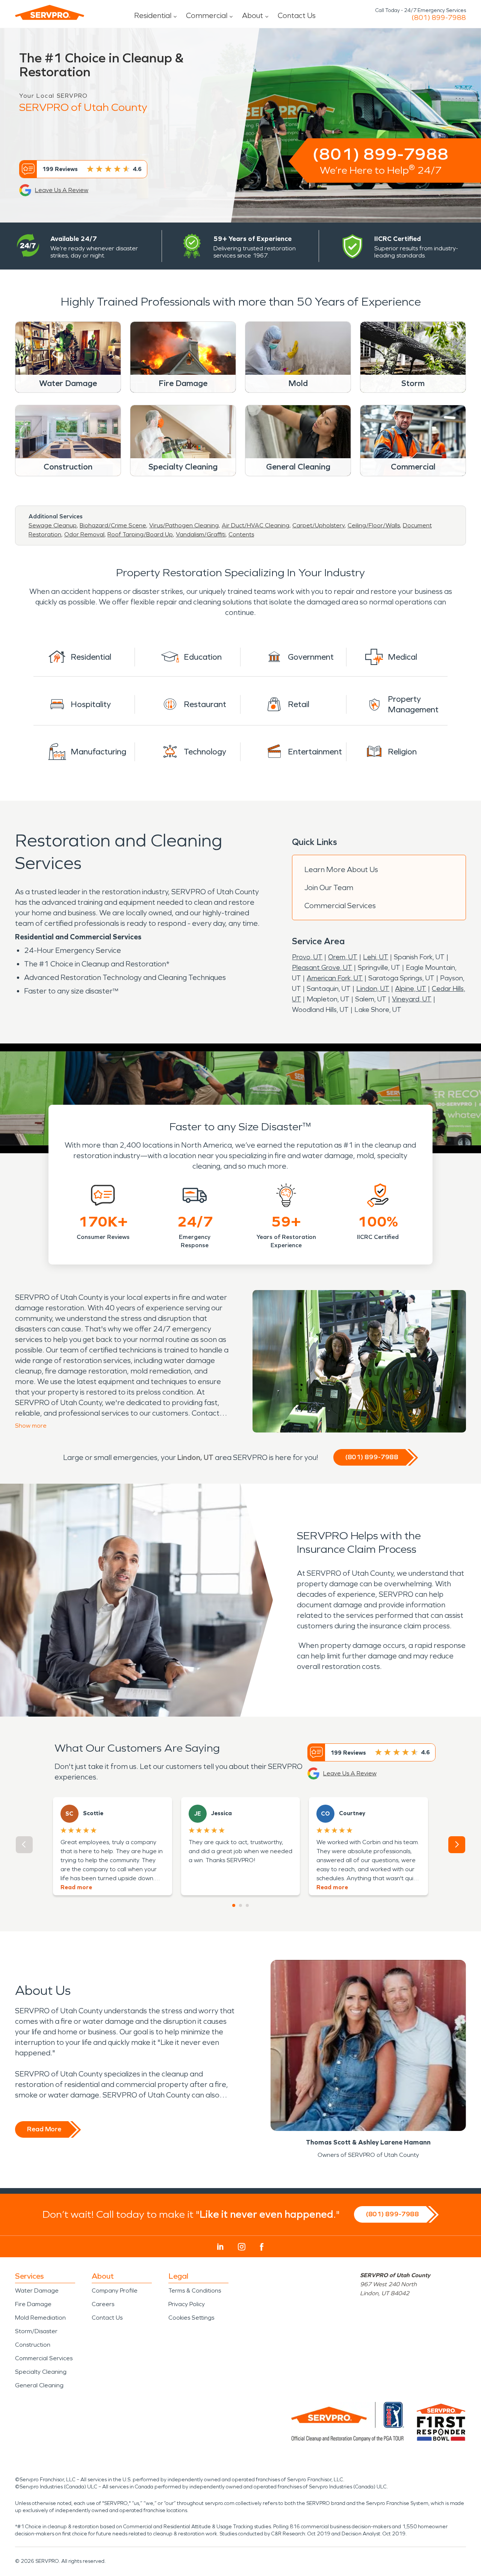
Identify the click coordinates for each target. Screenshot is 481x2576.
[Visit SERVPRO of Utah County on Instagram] (242, 2247)
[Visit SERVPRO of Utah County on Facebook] (262, 2247)
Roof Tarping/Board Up (140, 534)
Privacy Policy (187, 2304)
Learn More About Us (341, 869)
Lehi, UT (376, 957)
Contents (241, 534)
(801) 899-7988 (439, 18)
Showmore (31, 1426)
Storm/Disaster (36, 2331)
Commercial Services (340, 906)
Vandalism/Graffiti (201, 534)
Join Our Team (329, 887)
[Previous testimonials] (24, 1845)
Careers (103, 2304)
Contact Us (297, 15)
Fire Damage (33, 2304)
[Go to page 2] (240, 1905)
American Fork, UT (335, 978)
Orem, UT (343, 957)
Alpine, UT (411, 989)
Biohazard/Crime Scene (113, 525)
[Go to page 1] (234, 1905)
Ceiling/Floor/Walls (374, 525)
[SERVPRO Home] (50, 12)
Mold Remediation (40, 2318)
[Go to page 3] (247, 1905)
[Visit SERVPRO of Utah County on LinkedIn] (220, 2247)
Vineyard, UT (412, 999)
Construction (33, 2345)
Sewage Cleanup (53, 525)
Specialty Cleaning (41, 2372)
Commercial (207, 15)
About (253, 15)
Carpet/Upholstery (318, 525)
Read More (44, 2129)
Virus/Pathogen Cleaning (184, 525)
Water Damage (37, 2291)
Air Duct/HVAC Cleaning (256, 525)
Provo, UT (307, 957)
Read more (76, 1887)
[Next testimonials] (457, 1845)
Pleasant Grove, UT (322, 968)
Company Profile (115, 2291)
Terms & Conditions (195, 2291)
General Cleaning (39, 2385)
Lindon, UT (373, 989)
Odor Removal (84, 534)
